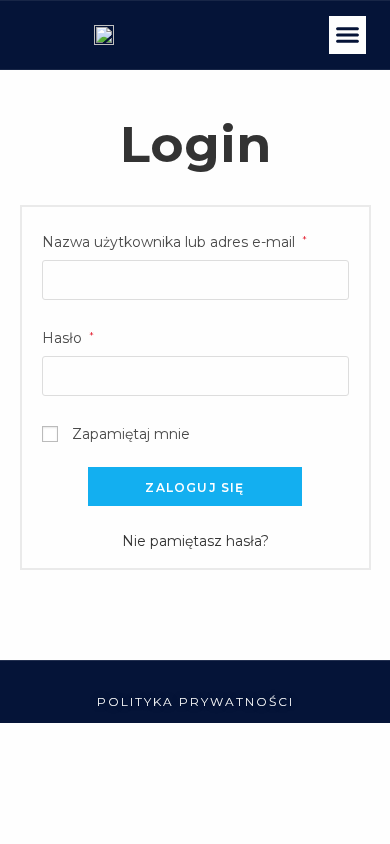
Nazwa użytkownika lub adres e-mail (174, 240)
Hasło (68, 336)
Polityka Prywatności (195, 701)
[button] (348, 35)
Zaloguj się (194, 487)
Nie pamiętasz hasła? (195, 541)
